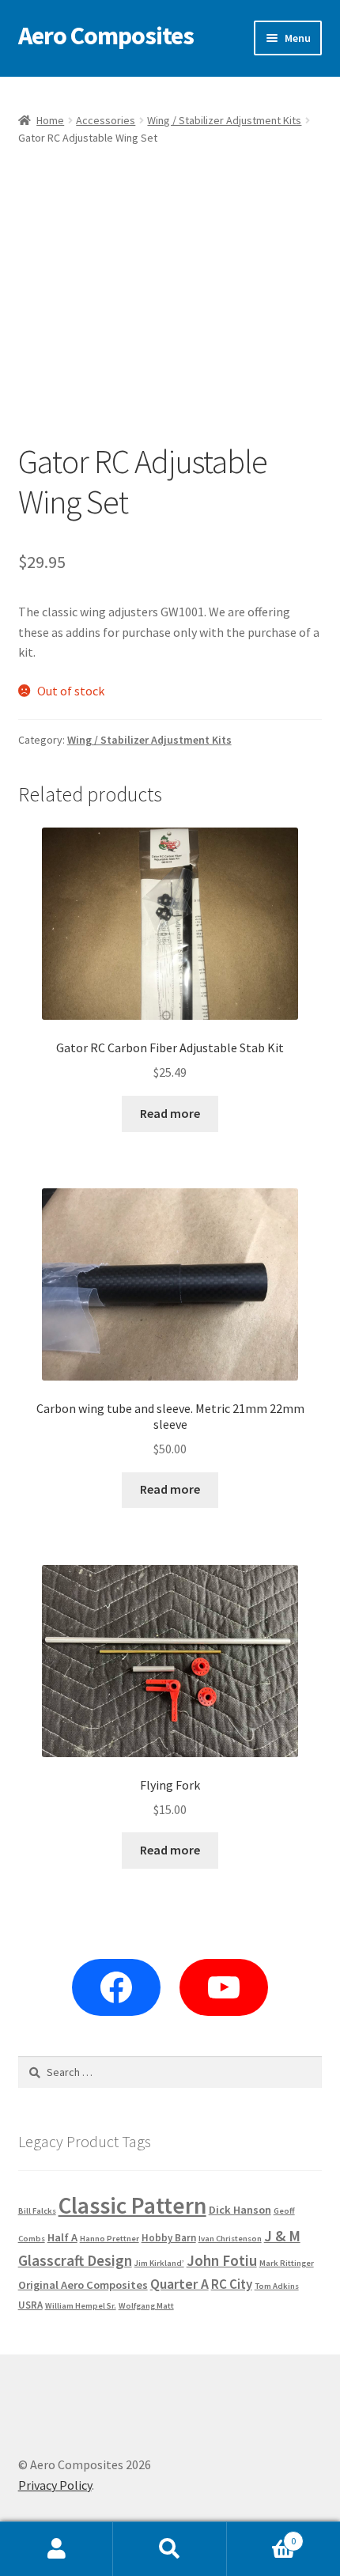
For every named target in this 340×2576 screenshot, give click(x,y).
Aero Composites (106, 36)
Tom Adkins (277, 2286)
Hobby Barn (169, 2238)
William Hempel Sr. (81, 2306)
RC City (232, 2284)
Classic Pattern (132, 2205)
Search (170, 2549)
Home (50, 120)
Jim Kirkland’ (159, 2263)
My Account (57, 2549)
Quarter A (179, 2284)
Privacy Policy (55, 2485)
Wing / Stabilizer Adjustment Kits (224, 120)
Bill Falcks (37, 2211)
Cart (262, 2535)
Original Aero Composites (83, 2285)
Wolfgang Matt (146, 2306)
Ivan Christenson (230, 2239)
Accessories (106, 120)
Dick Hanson (240, 2210)
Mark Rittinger (287, 2263)
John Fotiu (222, 2260)
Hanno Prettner (110, 2239)
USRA (30, 2305)
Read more (170, 1113)
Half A (62, 2237)
